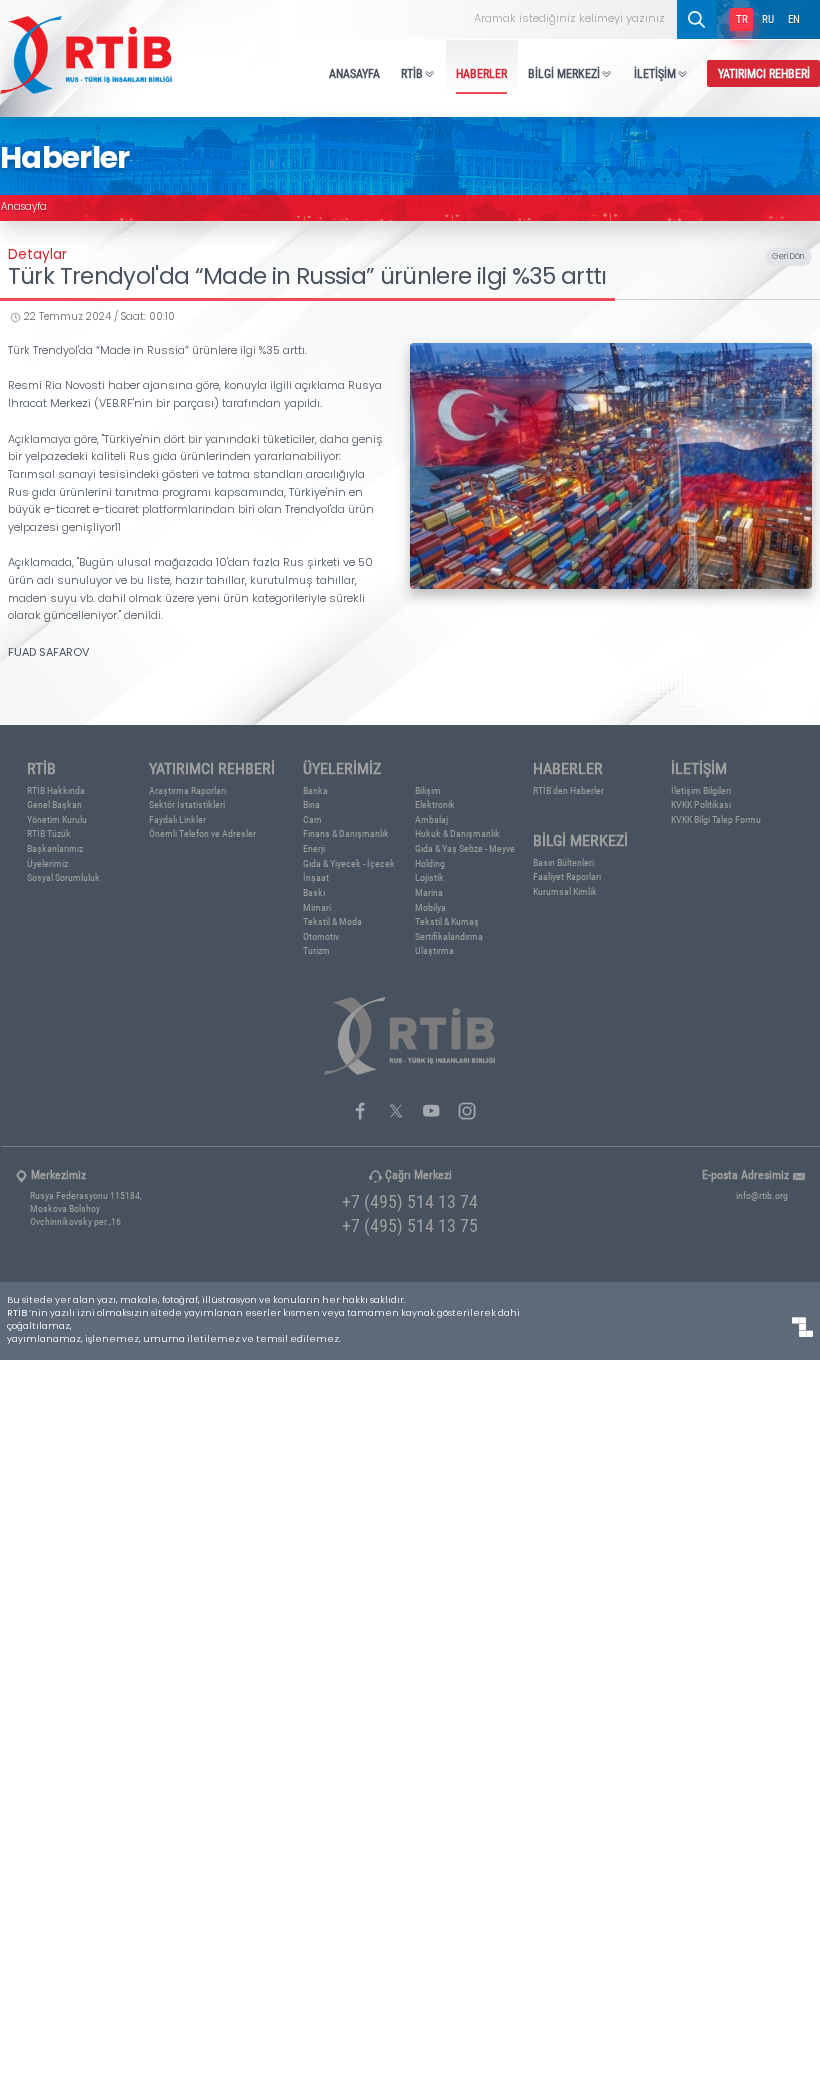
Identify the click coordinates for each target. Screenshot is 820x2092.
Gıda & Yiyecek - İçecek (349, 863)
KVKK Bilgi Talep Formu (716, 819)
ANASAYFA (354, 73)
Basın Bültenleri (563, 862)
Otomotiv (321, 936)
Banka (315, 790)
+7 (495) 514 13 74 (410, 1201)
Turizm (316, 950)
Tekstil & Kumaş (447, 921)
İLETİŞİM (655, 73)
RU (768, 18)
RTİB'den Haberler (568, 790)
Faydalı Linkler (177, 819)
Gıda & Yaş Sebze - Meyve (465, 848)
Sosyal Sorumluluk (63, 877)
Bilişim (428, 790)
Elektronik (435, 804)
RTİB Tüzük (49, 833)
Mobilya (430, 907)
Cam (312, 819)
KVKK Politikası (701, 804)
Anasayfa (24, 207)
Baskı (314, 892)
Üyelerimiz (47, 863)
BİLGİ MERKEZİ (564, 73)
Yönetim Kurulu (57, 819)
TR (742, 18)
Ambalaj (431, 819)
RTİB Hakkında (56, 790)
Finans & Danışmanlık (346, 833)
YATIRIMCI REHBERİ (764, 73)
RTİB (412, 73)
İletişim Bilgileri (701, 790)
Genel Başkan (54, 804)
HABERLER (481, 73)
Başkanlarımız (55, 848)
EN (794, 18)
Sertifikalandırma (449, 936)
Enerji (314, 848)
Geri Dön (788, 257)
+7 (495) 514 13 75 (410, 1225)
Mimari (317, 907)
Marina (429, 892)
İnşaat (316, 877)
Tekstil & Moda (332, 921)
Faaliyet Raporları (567, 876)
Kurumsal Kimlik (565, 891)
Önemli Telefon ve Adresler (202, 833)
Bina (311, 804)
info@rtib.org (762, 1195)
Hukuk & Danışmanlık (457, 833)
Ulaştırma (434, 950)
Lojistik (429, 877)
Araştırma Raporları (187, 790)
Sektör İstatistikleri (187, 804)
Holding (430, 863)
